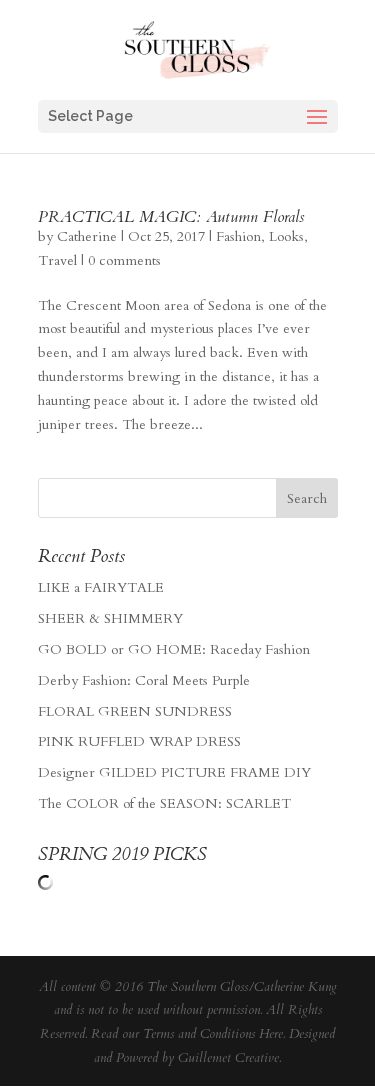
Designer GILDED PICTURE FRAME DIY (174, 772)
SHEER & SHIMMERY (110, 618)
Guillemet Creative (228, 1058)
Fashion (238, 236)
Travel (57, 260)
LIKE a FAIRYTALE (101, 587)
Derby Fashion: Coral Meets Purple (144, 680)
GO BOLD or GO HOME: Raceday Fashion (174, 649)
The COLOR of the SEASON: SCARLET (164, 803)
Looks (286, 236)
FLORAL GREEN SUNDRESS (135, 711)
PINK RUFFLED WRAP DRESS (139, 741)
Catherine (87, 236)
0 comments (124, 260)
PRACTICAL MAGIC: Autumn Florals (171, 217)
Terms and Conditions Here (213, 1034)
